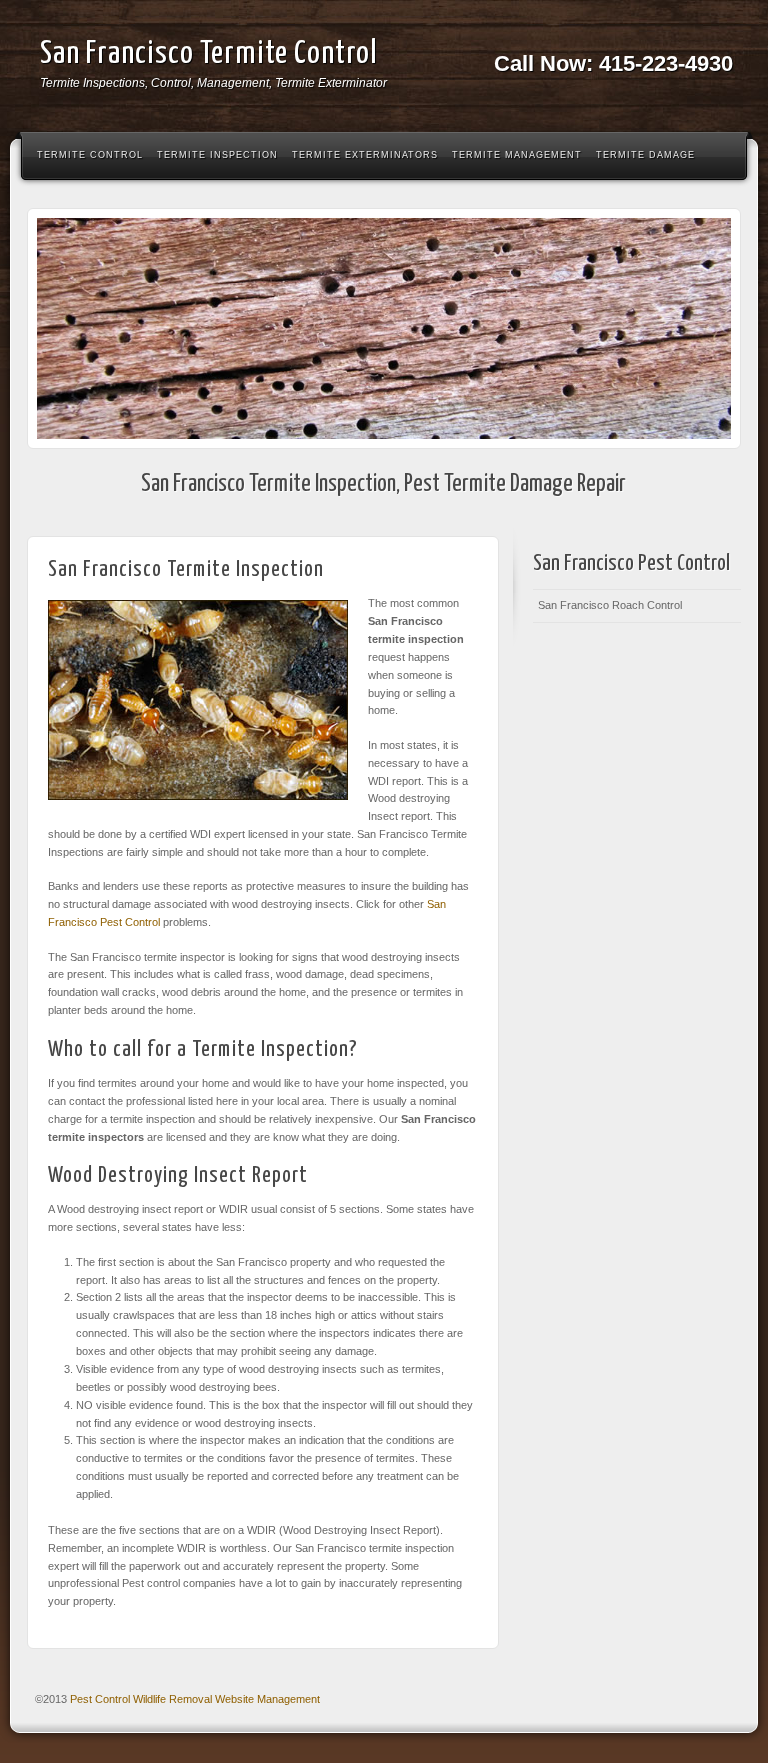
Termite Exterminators (365, 155)
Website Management (267, 1699)
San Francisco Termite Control (209, 54)
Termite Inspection (217, 155)
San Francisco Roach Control (610, 605)
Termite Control (90, 155)
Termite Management (517, 155)
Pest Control (100, 1699)
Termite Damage (645, 155)
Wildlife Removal (172, 1699)
